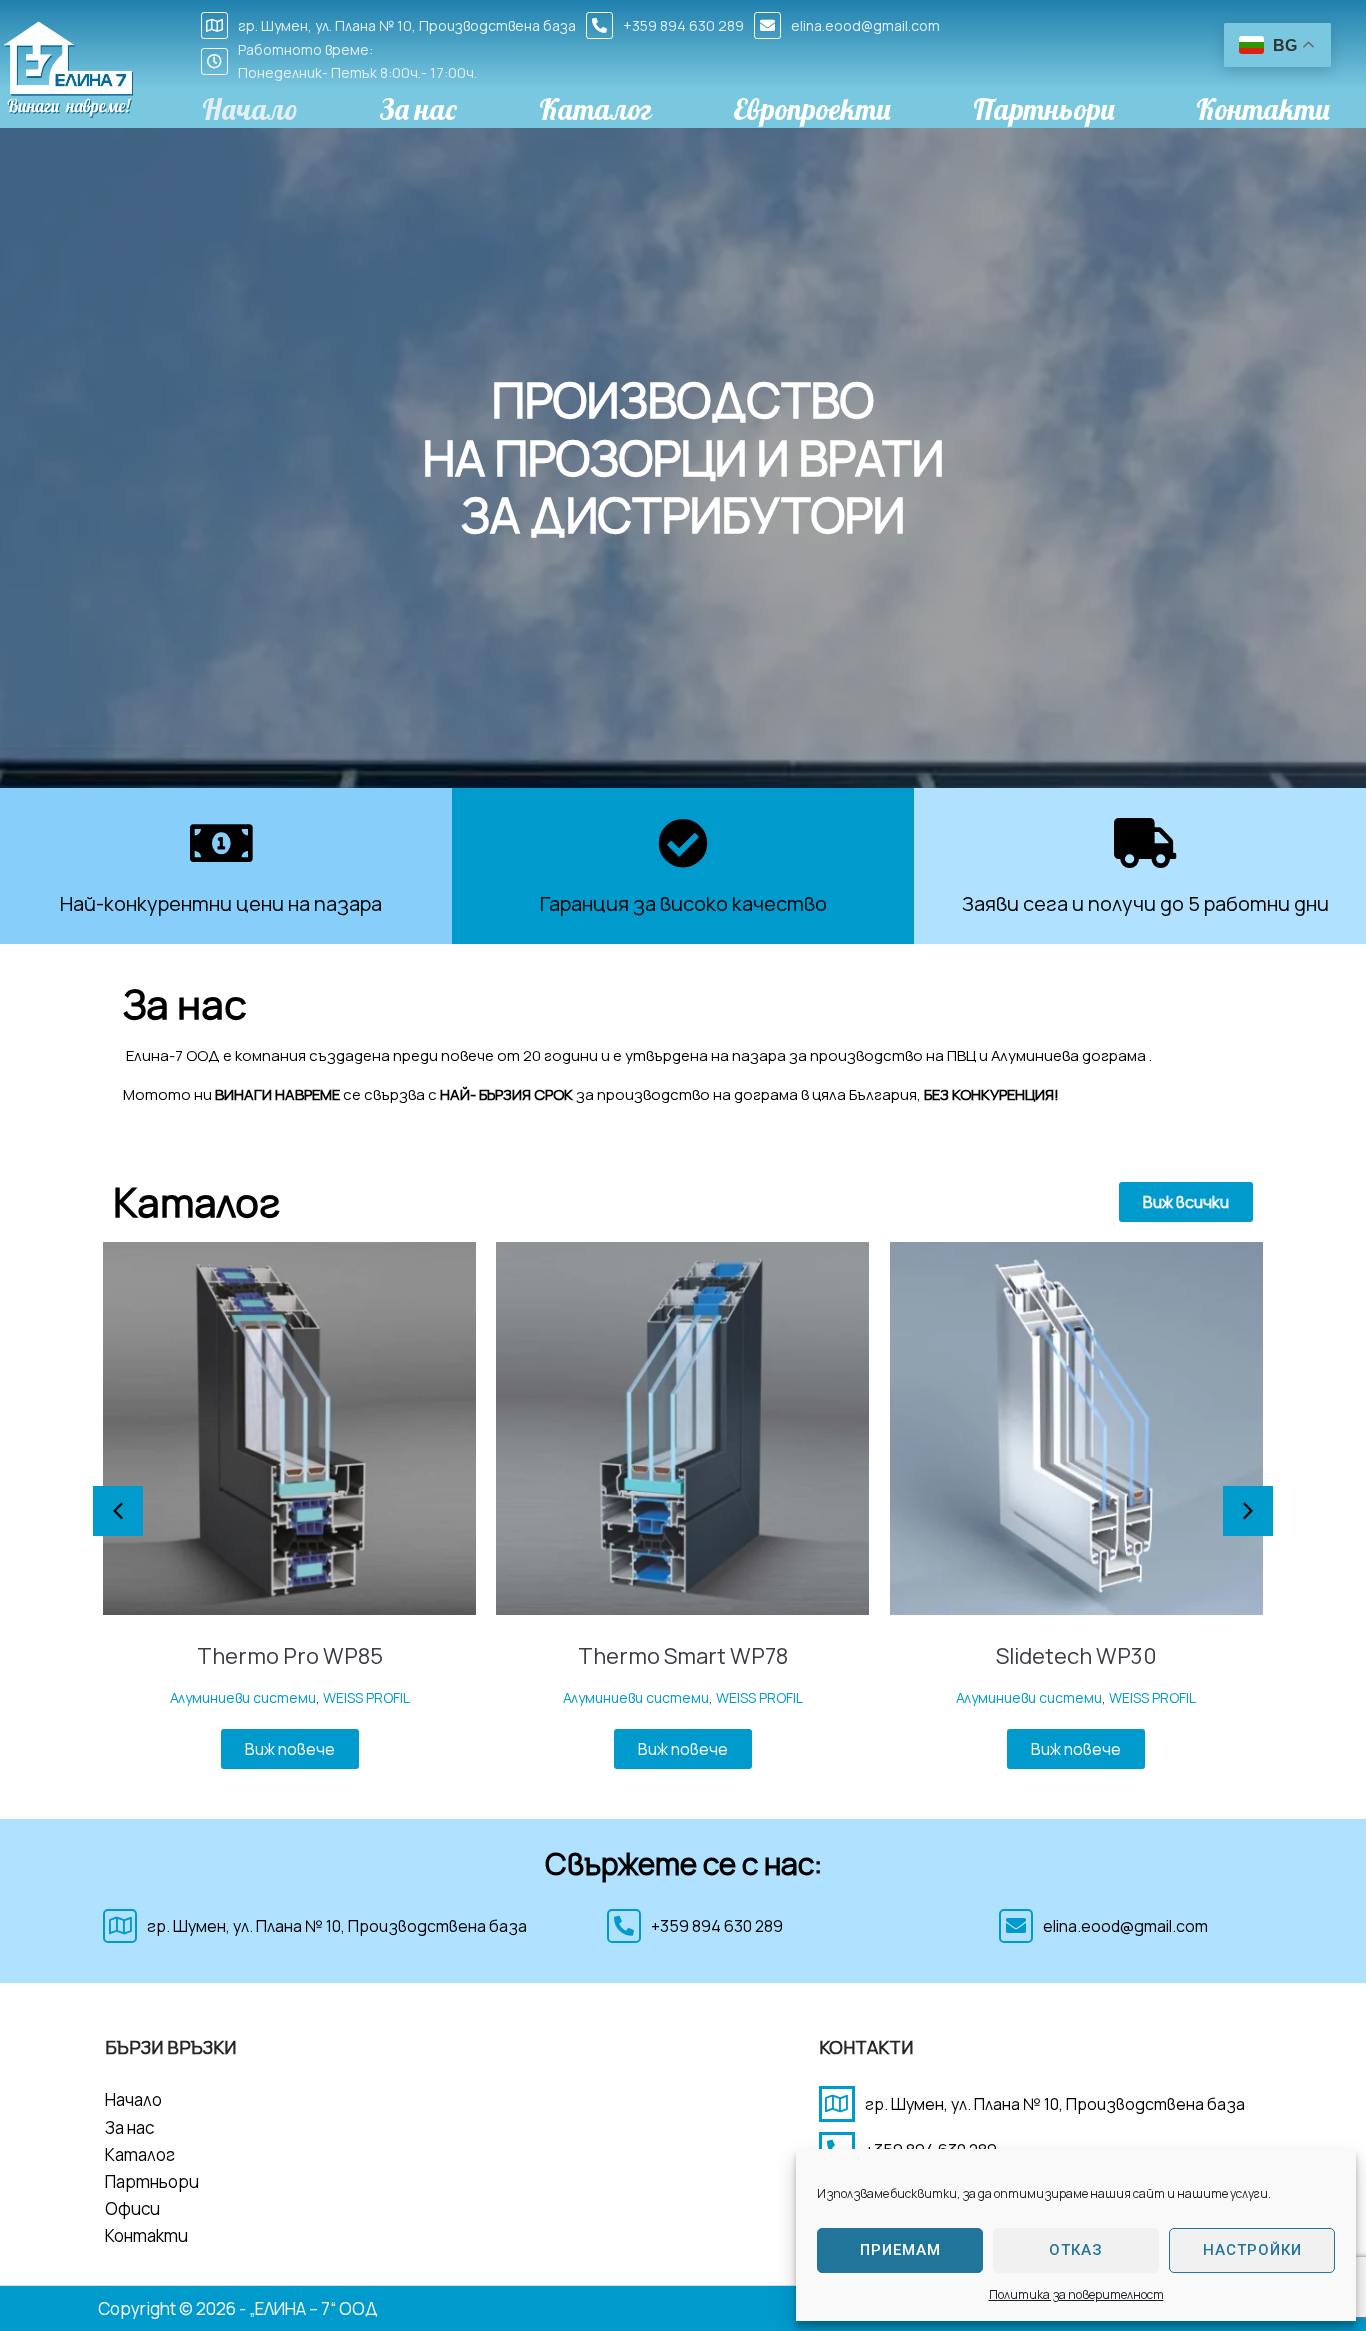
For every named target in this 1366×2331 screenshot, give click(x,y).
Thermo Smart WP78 (683, 1656)
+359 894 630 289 (683, 25)
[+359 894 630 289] (599, 25)
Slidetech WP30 (1076, 1656)
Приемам (900, 2250)
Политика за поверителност (1076, 2294)
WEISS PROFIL (366, 1697)
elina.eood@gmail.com (865, 25)
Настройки (1252, 2250)
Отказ (1076, 2250)
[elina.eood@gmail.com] (767, 25)
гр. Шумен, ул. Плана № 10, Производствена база (407, 25)
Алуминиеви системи (243, 1697)
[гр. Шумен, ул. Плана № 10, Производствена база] (214, 25)
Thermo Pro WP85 (290, 1656)
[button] (973, 1202)
